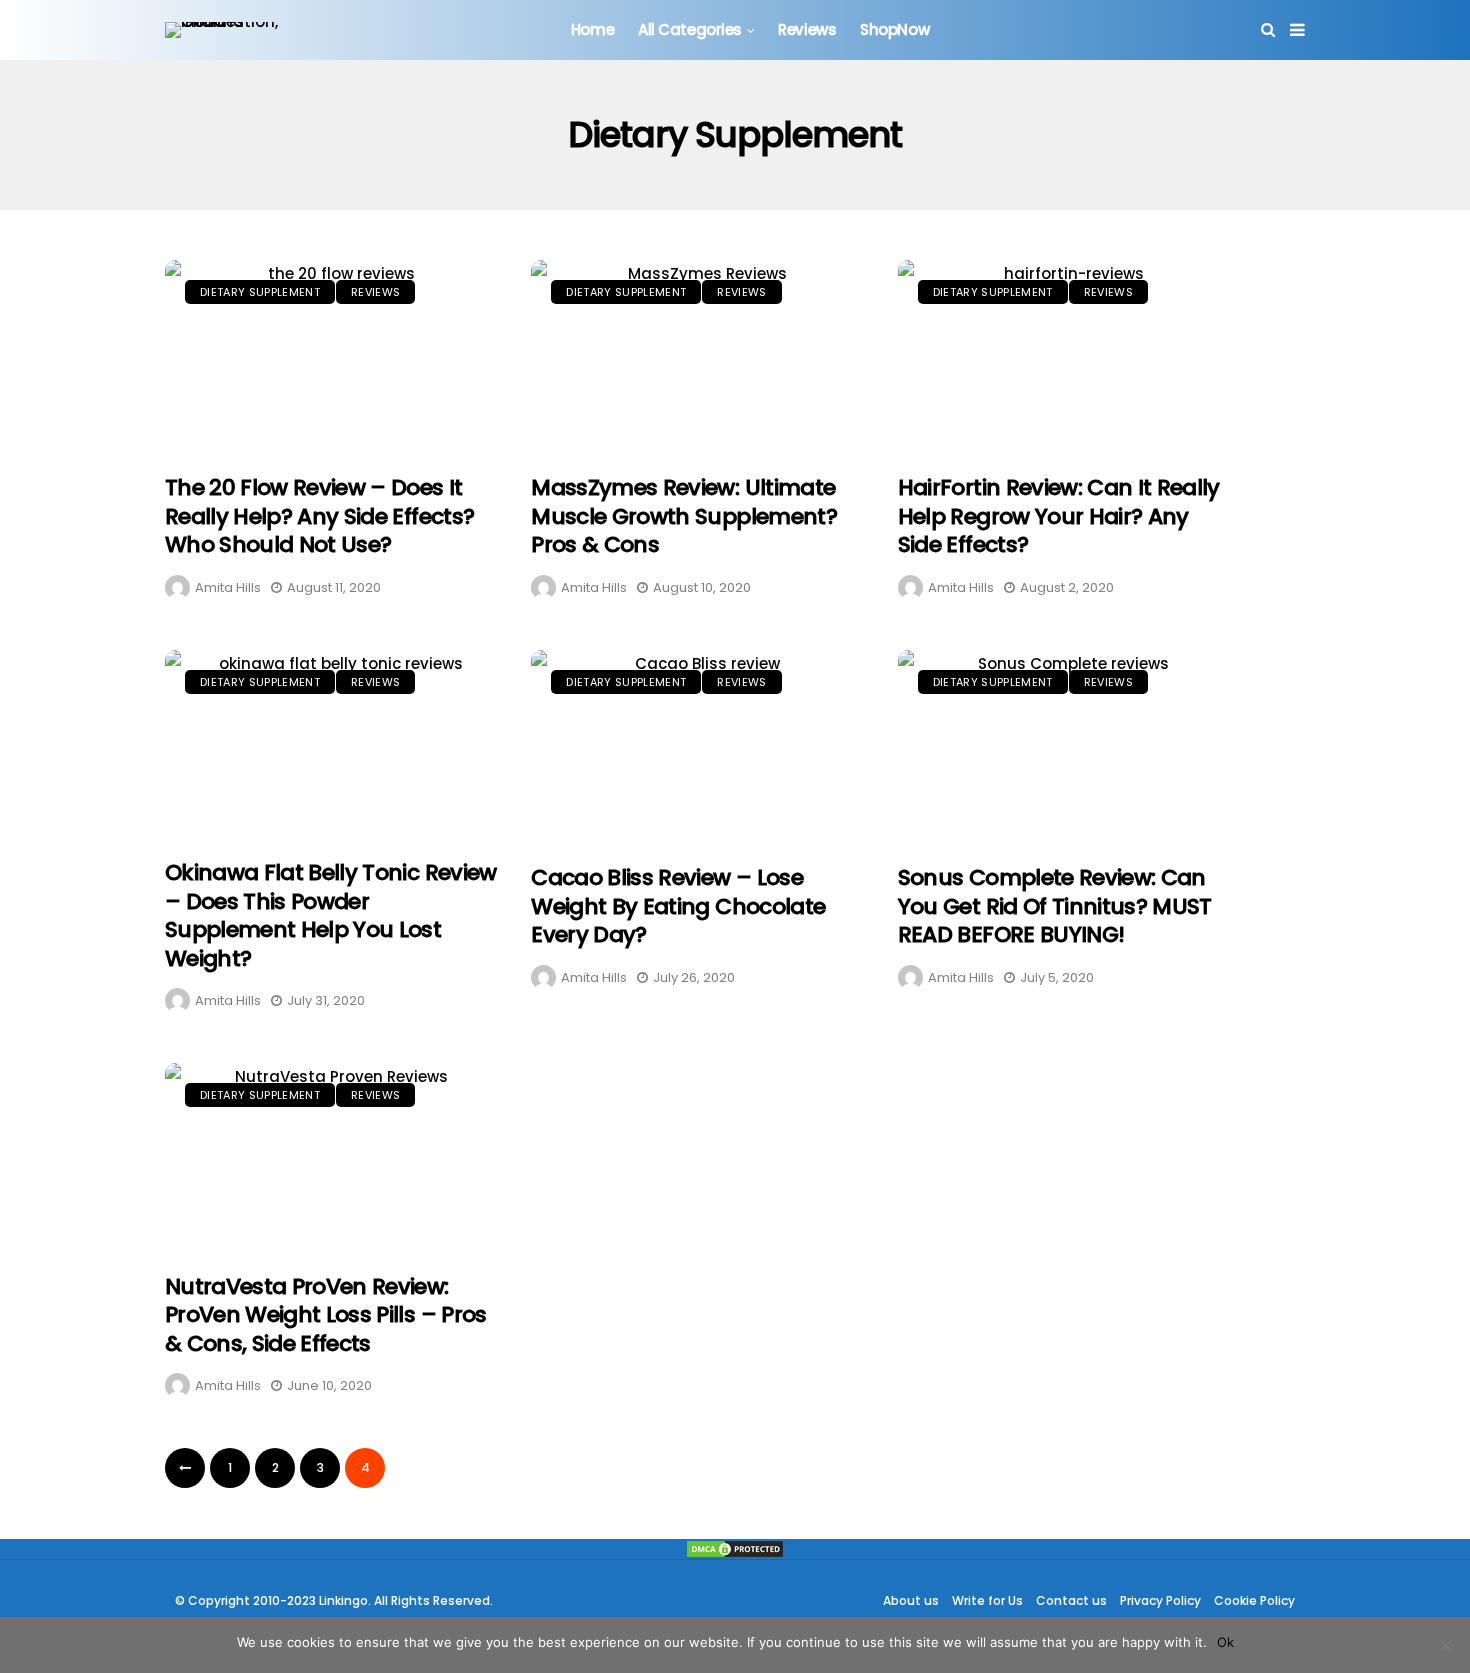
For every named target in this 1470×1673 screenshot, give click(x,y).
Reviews (807, 29)
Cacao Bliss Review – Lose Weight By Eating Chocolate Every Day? (678, 906)
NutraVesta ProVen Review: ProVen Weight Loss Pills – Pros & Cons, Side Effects (326, 1315)
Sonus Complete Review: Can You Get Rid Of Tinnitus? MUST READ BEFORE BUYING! (1055, 906)
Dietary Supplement (260, 292)
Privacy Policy (1160, 1600)
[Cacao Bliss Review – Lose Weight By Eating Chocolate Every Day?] (699, 747)
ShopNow (894, 29)
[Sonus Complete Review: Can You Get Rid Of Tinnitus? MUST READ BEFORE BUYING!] (1066, 747)
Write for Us (987, 1600)
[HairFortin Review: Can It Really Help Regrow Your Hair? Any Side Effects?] (1066, 357)
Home (592, 29)
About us (911, 1600)
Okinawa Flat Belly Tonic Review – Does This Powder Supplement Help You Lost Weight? (331, 915)
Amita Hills (228, 587)
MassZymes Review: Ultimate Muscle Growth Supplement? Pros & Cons (684, 516)
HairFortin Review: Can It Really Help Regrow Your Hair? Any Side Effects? (1059, 516)
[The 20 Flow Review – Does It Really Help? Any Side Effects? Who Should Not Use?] (333, 357)
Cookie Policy (1254, 1600)
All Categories (690, 29)
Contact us (1071, 1600)
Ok (1225, 1642)
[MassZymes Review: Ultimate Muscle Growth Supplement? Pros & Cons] (699, 357)
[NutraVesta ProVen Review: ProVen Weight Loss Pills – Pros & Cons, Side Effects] (333, 1157)
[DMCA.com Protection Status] (735, 1549)
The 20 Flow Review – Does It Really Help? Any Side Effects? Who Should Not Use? (319, 516)
